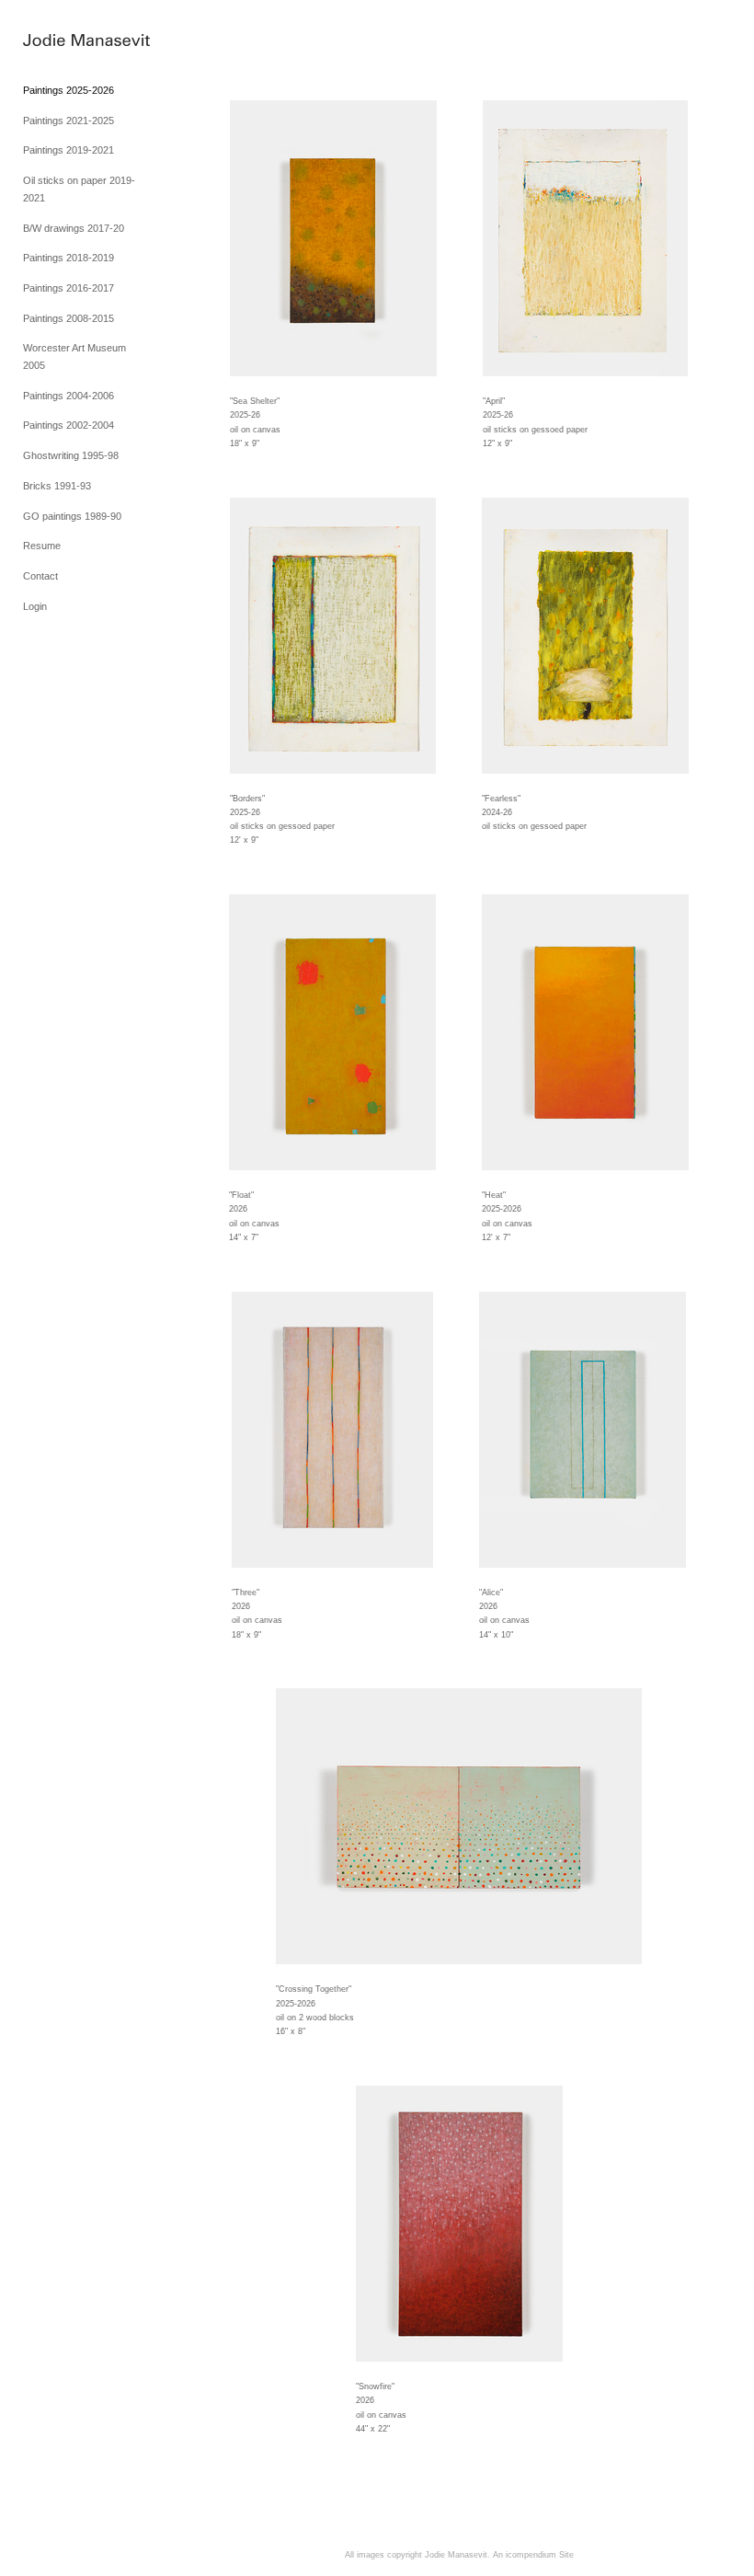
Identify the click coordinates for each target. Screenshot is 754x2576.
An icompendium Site (533, 2555)
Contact (40, 576)
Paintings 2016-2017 (69, 288)
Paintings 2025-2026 (69, 90)
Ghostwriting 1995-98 (71, 455)
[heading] (69, 41)
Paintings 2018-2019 (69, 258)
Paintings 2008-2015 (69, 318)
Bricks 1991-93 (57, 486)
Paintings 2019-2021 (69, 150)
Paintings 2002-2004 (69, 425)
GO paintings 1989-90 (72, 516)
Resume (42, 546)
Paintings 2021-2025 (69, 121)
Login (35, 606)
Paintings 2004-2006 (69, 396)
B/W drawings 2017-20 (74, 228)
